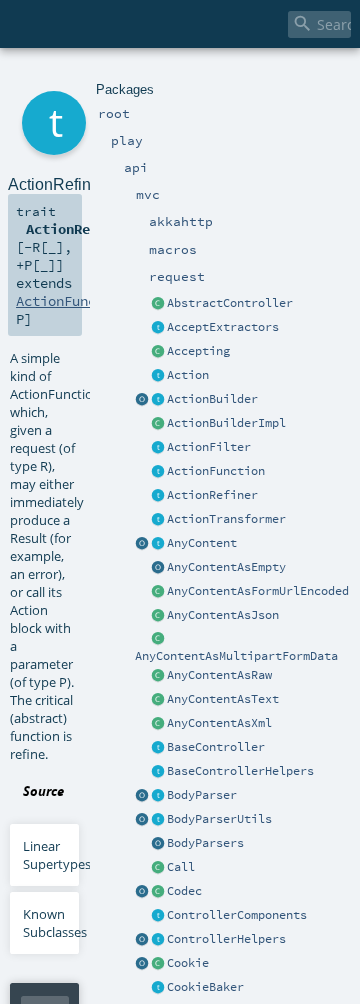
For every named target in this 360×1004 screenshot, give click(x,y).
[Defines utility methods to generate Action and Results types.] (158, 748)
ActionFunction (216, 471)
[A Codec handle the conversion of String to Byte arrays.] (158, 892)
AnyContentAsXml (219, 723)
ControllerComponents (237, 915)
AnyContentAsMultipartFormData (236, 656)
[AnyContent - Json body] (158, 616)
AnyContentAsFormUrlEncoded (258, 591)
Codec (184, 891)
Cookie (188, 963)
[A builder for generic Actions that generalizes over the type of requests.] (158, 472)
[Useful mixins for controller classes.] (158, 940)
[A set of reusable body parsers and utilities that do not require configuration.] (158, 820)
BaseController (216, 747)
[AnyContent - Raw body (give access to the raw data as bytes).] (158, 676)
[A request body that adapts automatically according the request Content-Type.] (158, 544)
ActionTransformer (226, 519)
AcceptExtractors (223, 327)
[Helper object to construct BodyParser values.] (142, 796)
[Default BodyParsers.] (158, 844)
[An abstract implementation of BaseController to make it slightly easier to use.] (158, 304)
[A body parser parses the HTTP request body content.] (158, 796)
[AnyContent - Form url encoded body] (158, 592)
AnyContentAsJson (223, 615)
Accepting (198, 351)
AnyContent (202, 543)
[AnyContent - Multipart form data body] (158, 640)
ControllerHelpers (226, 939)
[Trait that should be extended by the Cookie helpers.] (158, 988)
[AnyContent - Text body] (158, 700)
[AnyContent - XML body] (158, 724)
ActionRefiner (212, 495)
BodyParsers (205, 843)
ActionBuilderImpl (226, 423)
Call (181, 867)
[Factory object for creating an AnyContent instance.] (142, 544)
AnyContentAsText (223, 699)
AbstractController (230, 303)
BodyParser (202, 795)
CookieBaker (205, 987)
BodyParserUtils (219, 819)
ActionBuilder (212, 399)
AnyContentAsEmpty (226, 567)
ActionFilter (209, 447)
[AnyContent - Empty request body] (158, 568)
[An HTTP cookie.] (158, 964)
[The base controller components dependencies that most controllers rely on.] (158, 916)
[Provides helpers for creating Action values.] (158, 400)
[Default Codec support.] (142, 892)
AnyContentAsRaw (219, 675)
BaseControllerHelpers (240, 771)
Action (188, 375)
